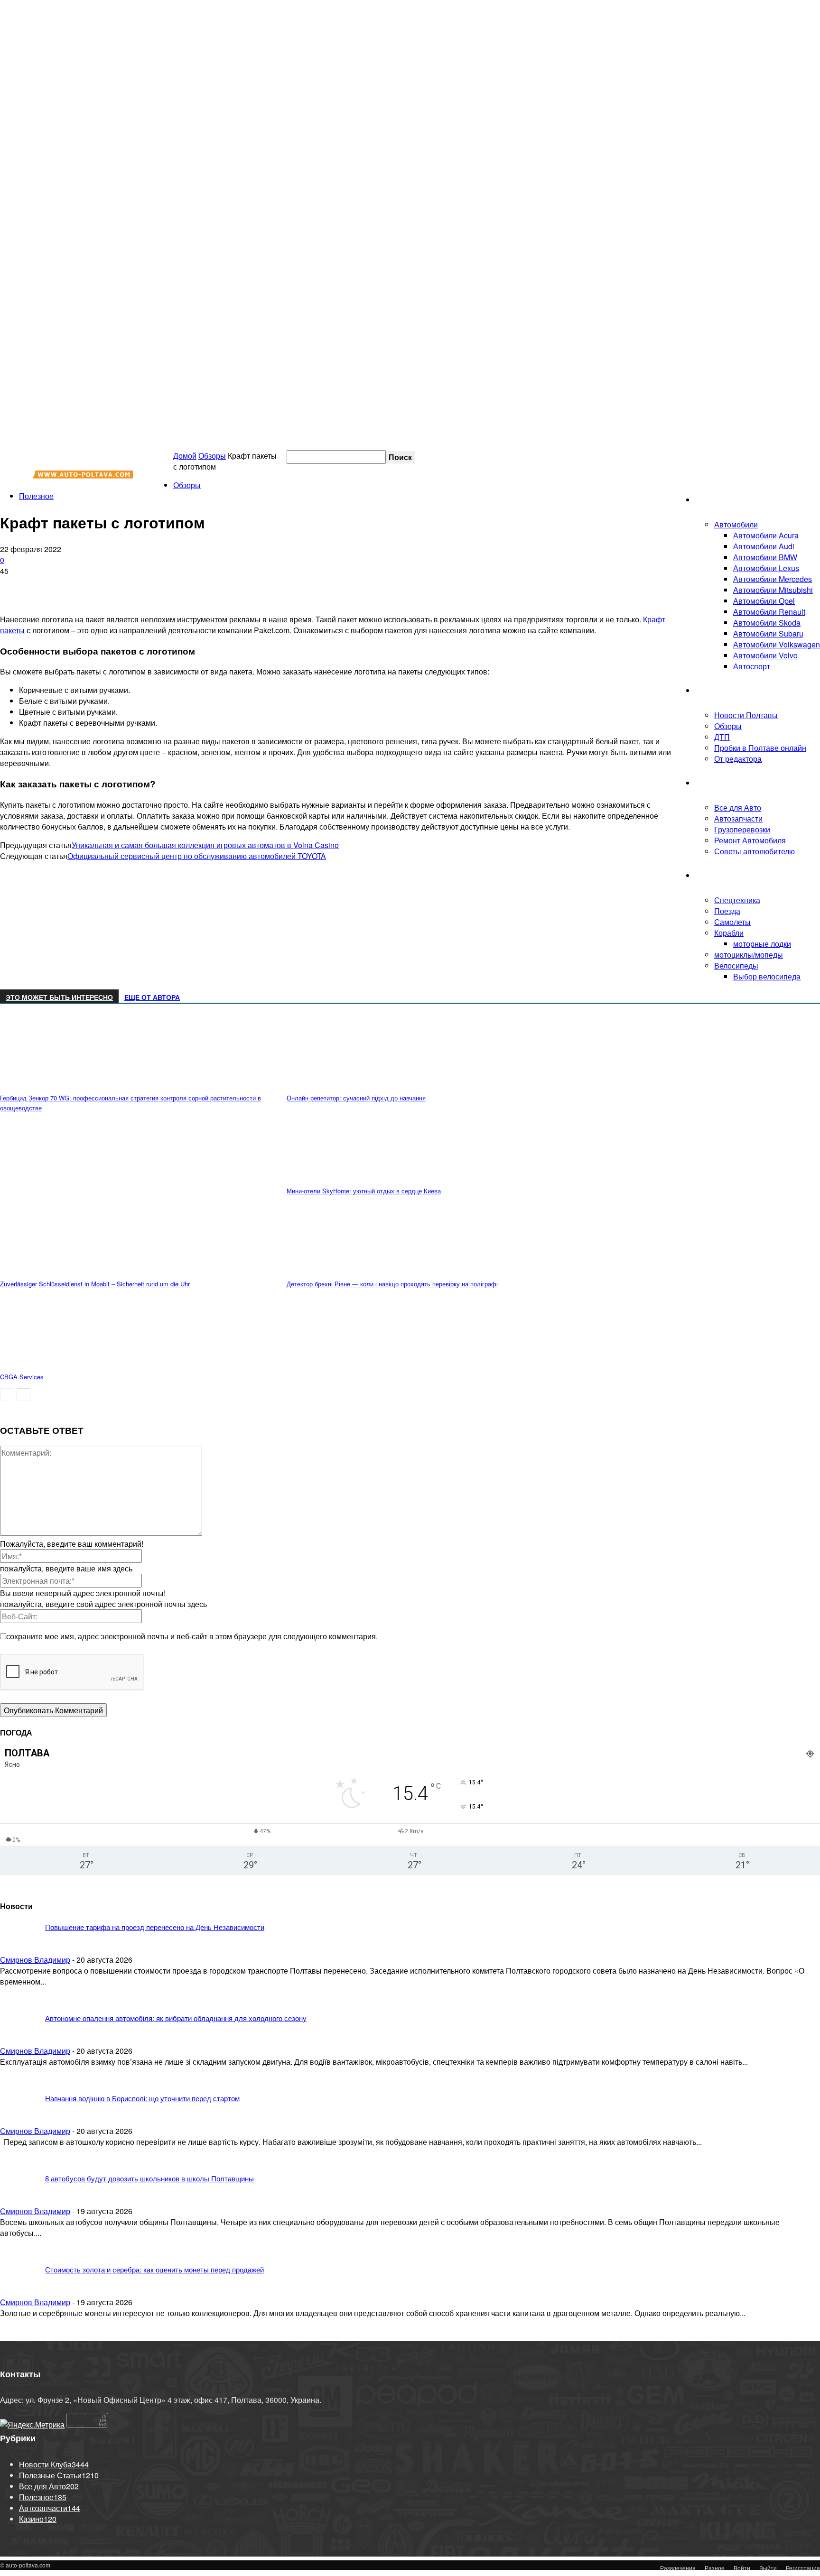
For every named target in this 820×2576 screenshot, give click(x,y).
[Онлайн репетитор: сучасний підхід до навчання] (338, 1085)
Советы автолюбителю (755, 851)
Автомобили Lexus (766, 568)
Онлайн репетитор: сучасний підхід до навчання (356, 1098)
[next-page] (23, 1395)
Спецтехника (737, 900)
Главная (710, 500)
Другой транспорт (727, 875)
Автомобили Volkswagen (777, 644)
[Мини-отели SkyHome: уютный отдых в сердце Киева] (338, 1177)
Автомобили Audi (764, 546)
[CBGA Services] (52, 1363)
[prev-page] (7, 1395)
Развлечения (678, 2568)
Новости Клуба (722, 690)
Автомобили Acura (766, 535)
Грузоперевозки (742, 829)
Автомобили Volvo (765, 655)
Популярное (746, 1903)
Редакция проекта (681, 457)
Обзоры (728, 726)
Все (648, 1903)
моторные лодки (762, 944)
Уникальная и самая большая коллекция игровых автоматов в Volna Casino (205, 845)
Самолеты (732, 922)
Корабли (729, 933)
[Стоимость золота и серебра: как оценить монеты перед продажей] (52, 1969)
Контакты (722, 457)
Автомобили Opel (764, 601)
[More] (175, 586)
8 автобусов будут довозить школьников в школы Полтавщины (149, 2178)
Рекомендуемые (691, 1903)
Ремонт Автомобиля (750, 840)
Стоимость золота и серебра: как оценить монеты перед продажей (154, 2269)
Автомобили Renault (769, 612)
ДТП (722, 737)
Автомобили (736, 524)
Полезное (713, 783)
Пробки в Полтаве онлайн (774, 457)
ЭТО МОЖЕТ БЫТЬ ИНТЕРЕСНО (59, 997)
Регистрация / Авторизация (600, 457)
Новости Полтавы (746, 715)
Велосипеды (736, 965)
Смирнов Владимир (35, 2051)
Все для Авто (738, 808)
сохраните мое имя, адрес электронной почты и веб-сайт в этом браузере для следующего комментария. (192, 1636)
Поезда (727, 911)
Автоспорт (752, 666)
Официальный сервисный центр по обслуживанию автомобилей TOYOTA (197, 856)
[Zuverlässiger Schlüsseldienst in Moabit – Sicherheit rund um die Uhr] (52, 1270)
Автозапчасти (738, 818)
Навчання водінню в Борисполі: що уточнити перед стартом (142, 2098)
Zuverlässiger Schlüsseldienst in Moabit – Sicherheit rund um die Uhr (95, 1284)
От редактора (738, 759)
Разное (715, 2568)
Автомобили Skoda (767, 623)
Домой (185, 456)
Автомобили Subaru (768, 633)
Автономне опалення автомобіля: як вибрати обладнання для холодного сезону (176, 2018)
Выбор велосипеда (767, 976)
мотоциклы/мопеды (749, 955)
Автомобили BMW (765, 557)
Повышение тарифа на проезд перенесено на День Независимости (155, 1927)
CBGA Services (22, 1377)
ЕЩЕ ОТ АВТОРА (152, 997)
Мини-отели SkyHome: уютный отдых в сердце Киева (364, 1191)
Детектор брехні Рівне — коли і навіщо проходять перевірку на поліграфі (392, 1284)
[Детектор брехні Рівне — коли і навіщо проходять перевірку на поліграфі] (338, 1270)
